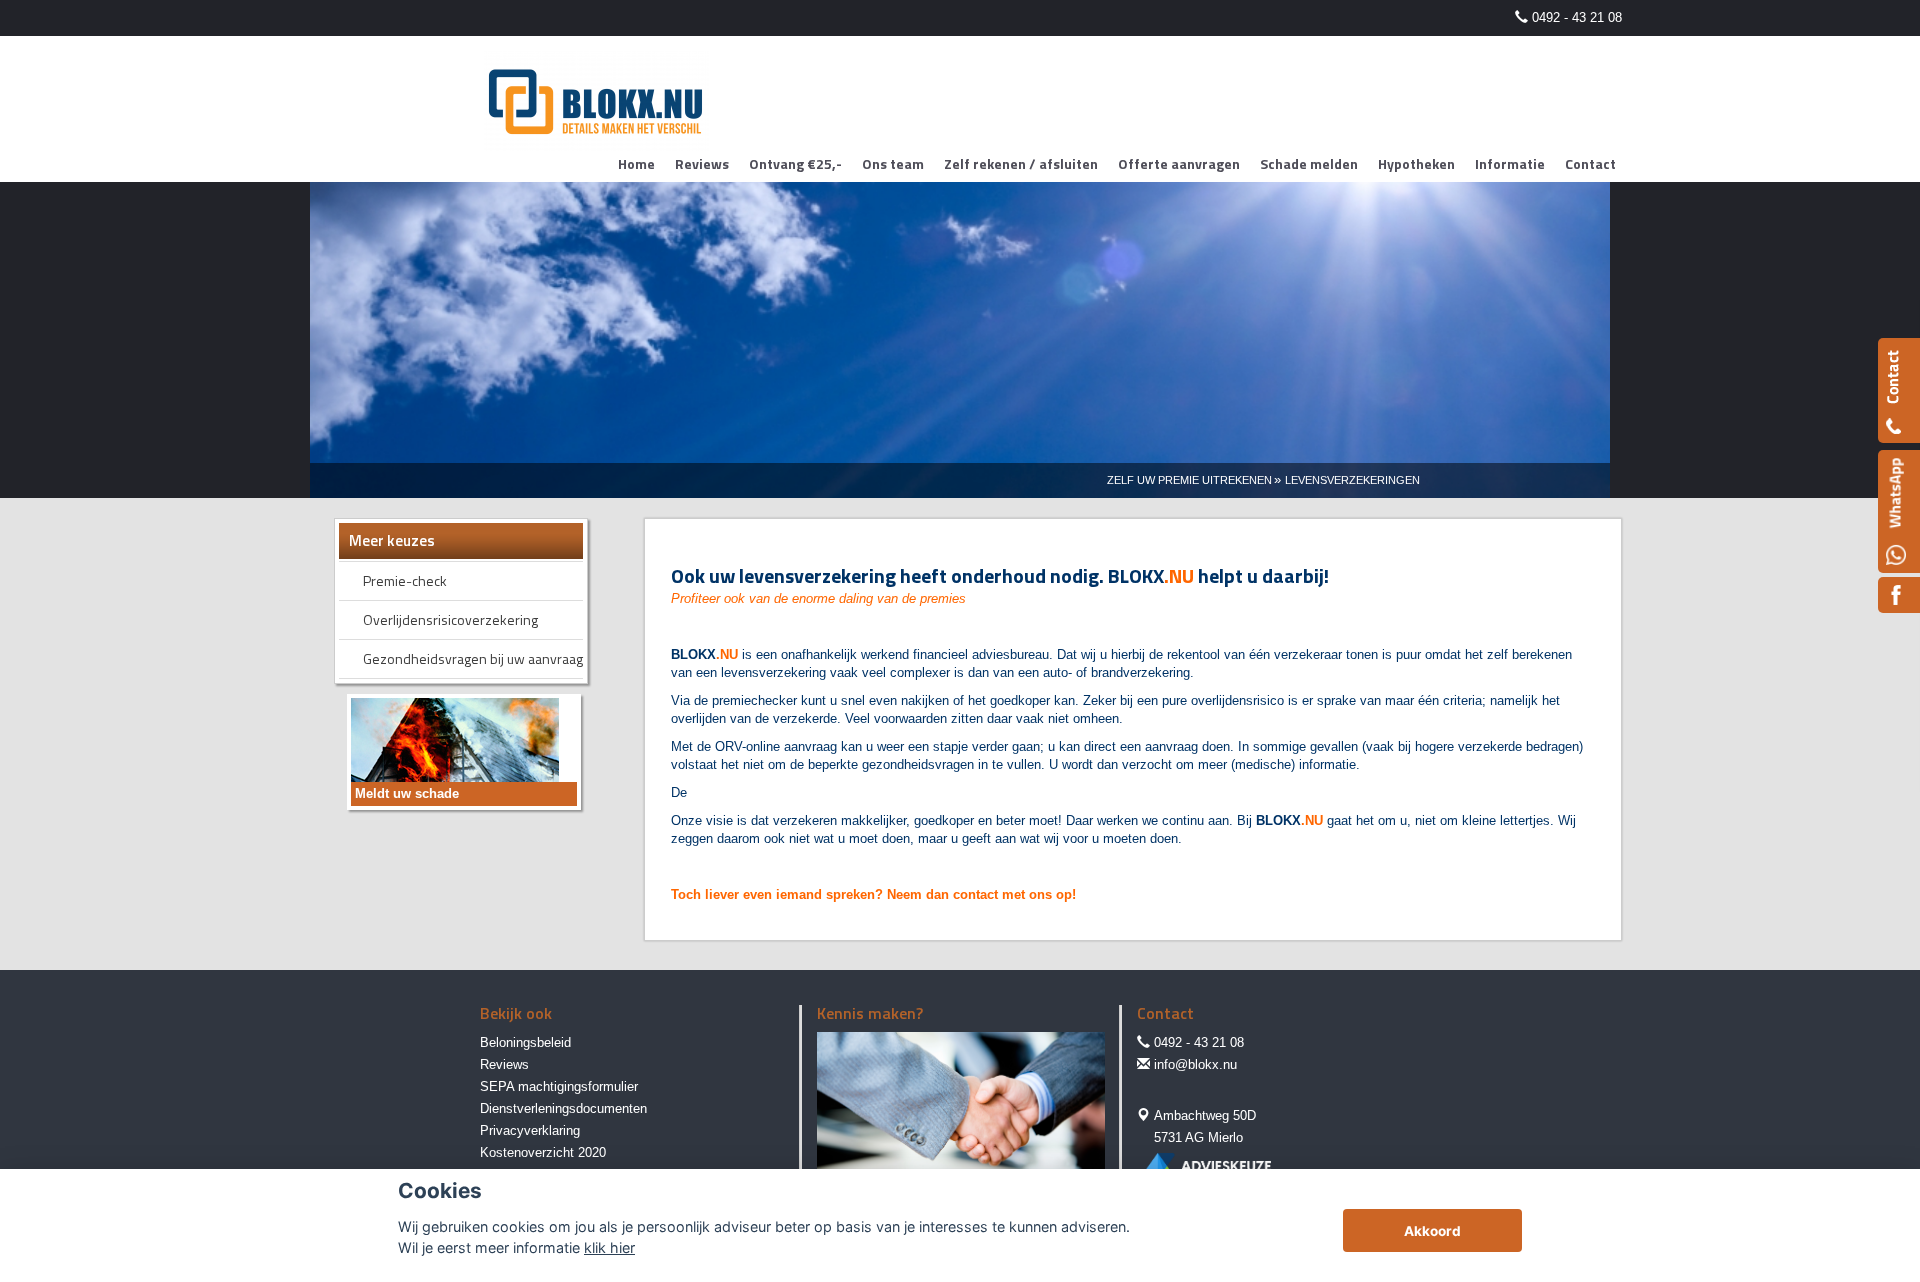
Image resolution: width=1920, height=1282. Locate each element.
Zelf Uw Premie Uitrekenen (1189, 480)
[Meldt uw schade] (455, 750)
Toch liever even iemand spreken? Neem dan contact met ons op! (873, 894)
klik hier (609, 1247)
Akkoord (1432, 1231)
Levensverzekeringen (1352, 480)
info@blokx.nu (1195, 1064)
